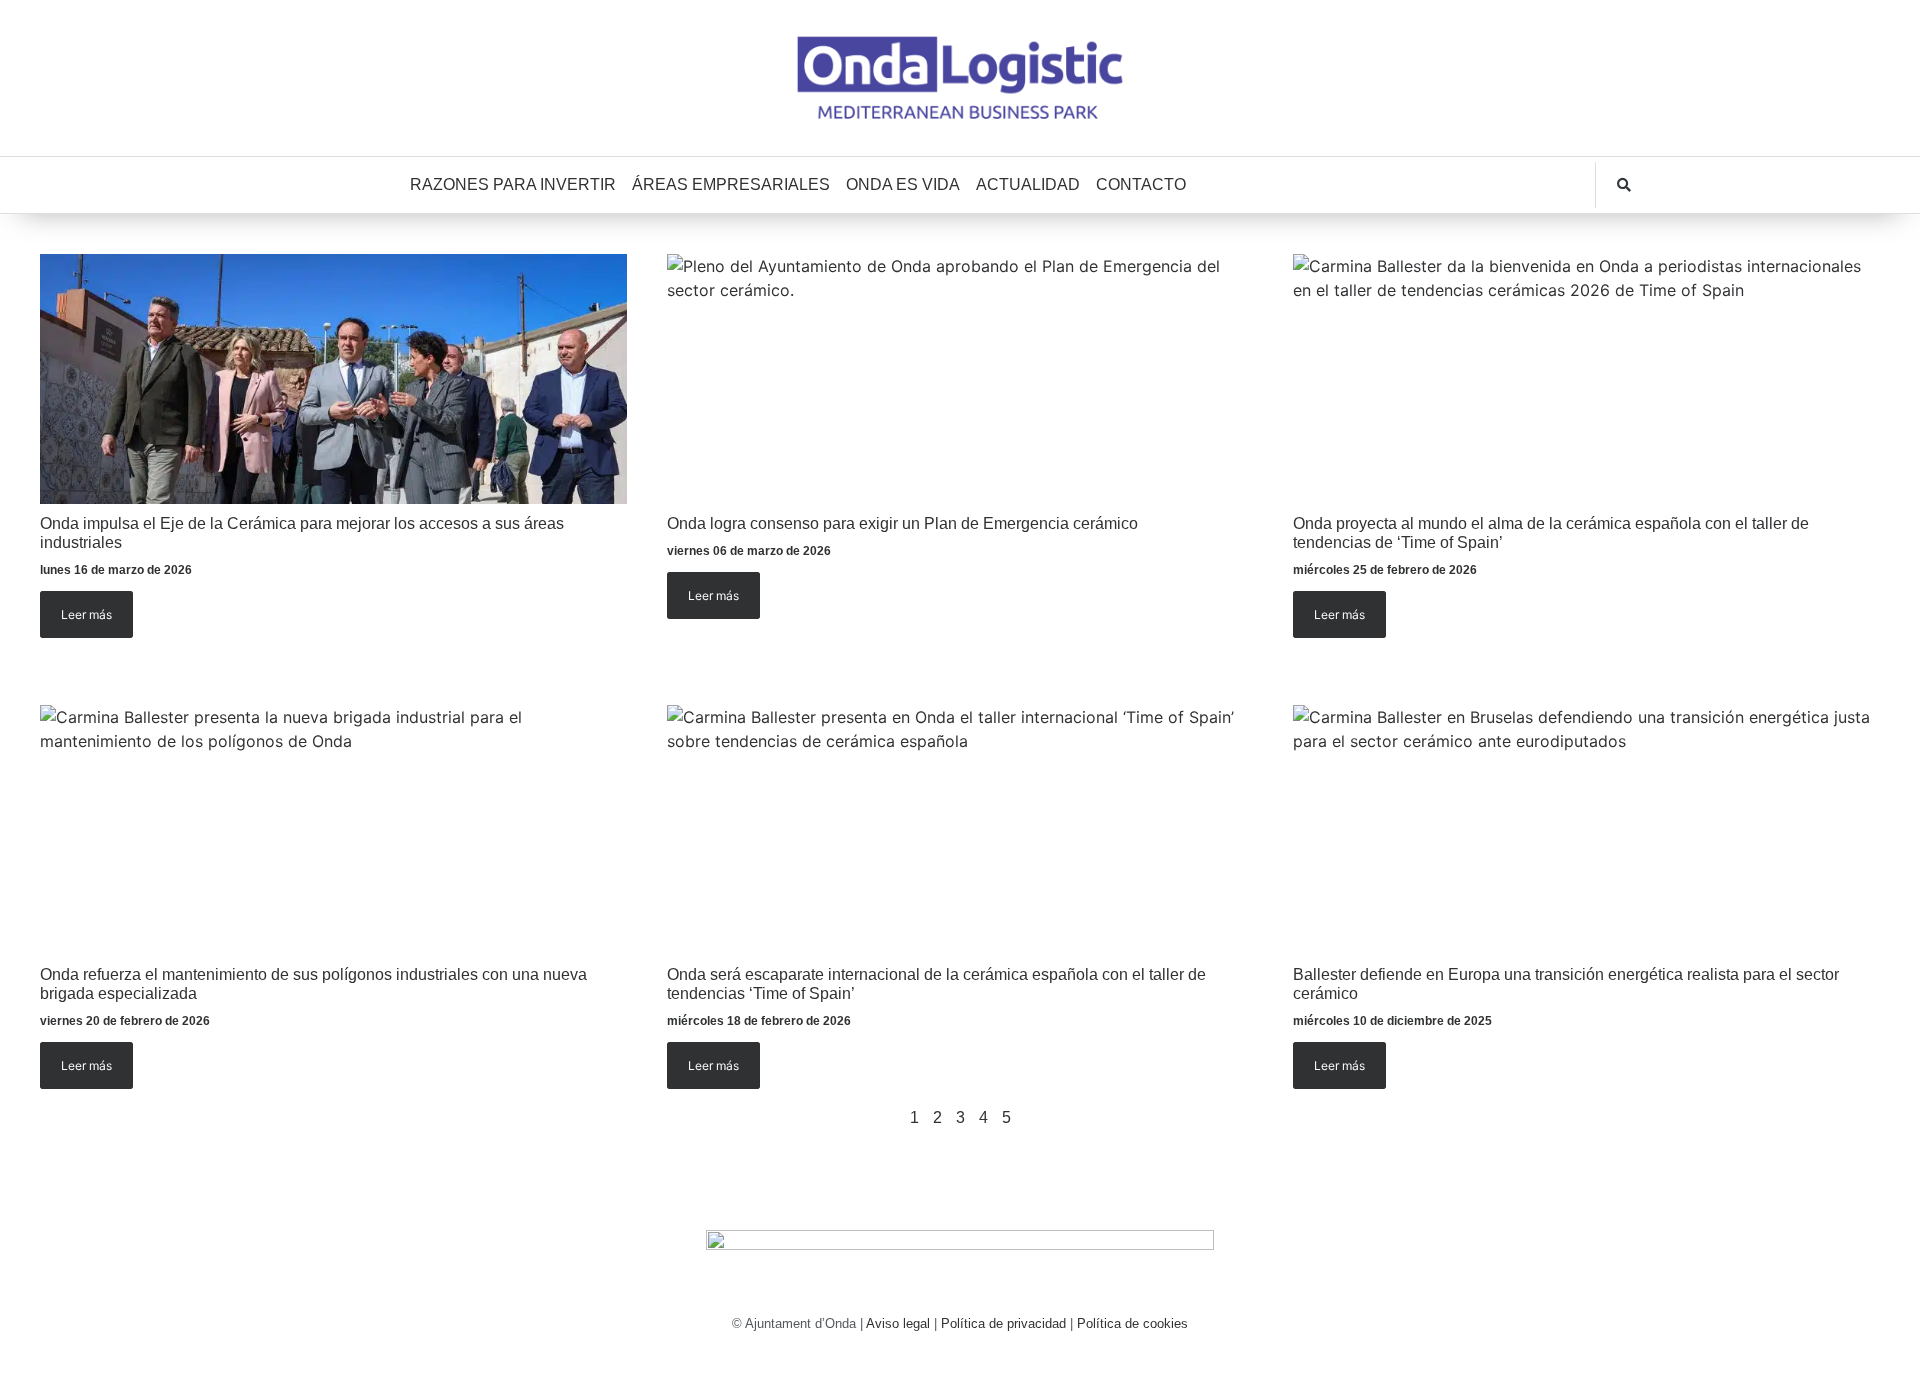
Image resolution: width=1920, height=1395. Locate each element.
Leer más (86, 614)
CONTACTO (1141, 184)
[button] (1624, 185)
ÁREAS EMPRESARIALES (731, 184)
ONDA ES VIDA (903, 184)
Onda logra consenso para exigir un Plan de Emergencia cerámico (902, 523)
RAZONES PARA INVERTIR (513, 184)
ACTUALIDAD (1028, 184)
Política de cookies (1132, 1323)
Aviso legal (898, 1323)
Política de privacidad (1003, 1323)
